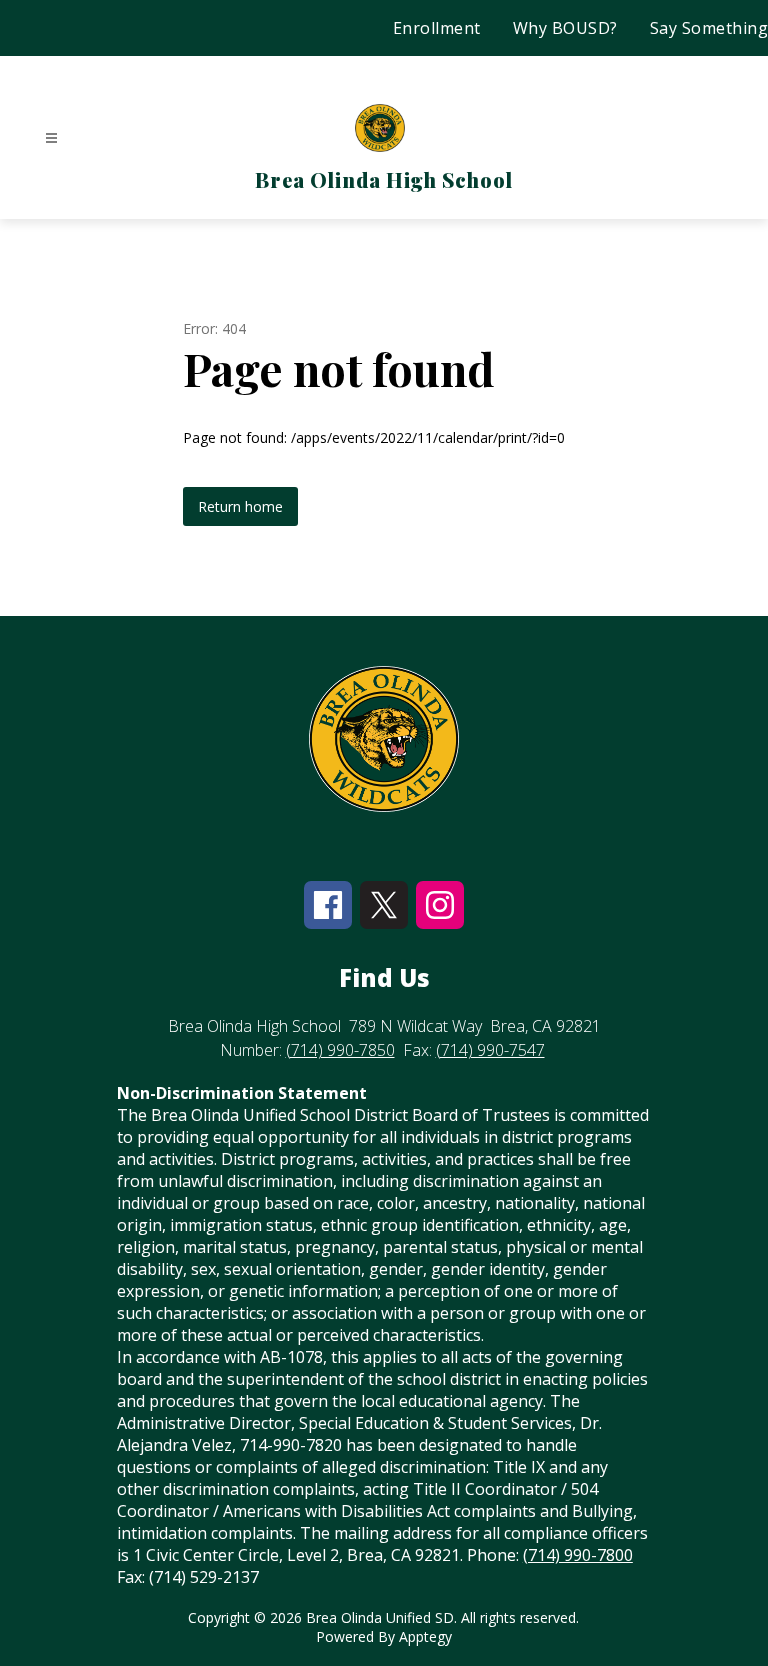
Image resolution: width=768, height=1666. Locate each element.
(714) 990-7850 (340, 1050)
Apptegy (425, 1636)
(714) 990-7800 (578, 1555)
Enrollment (437, 28)
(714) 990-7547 (490, 1050)
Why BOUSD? (565, 28)
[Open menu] (51, 138)
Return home (240, 506)
